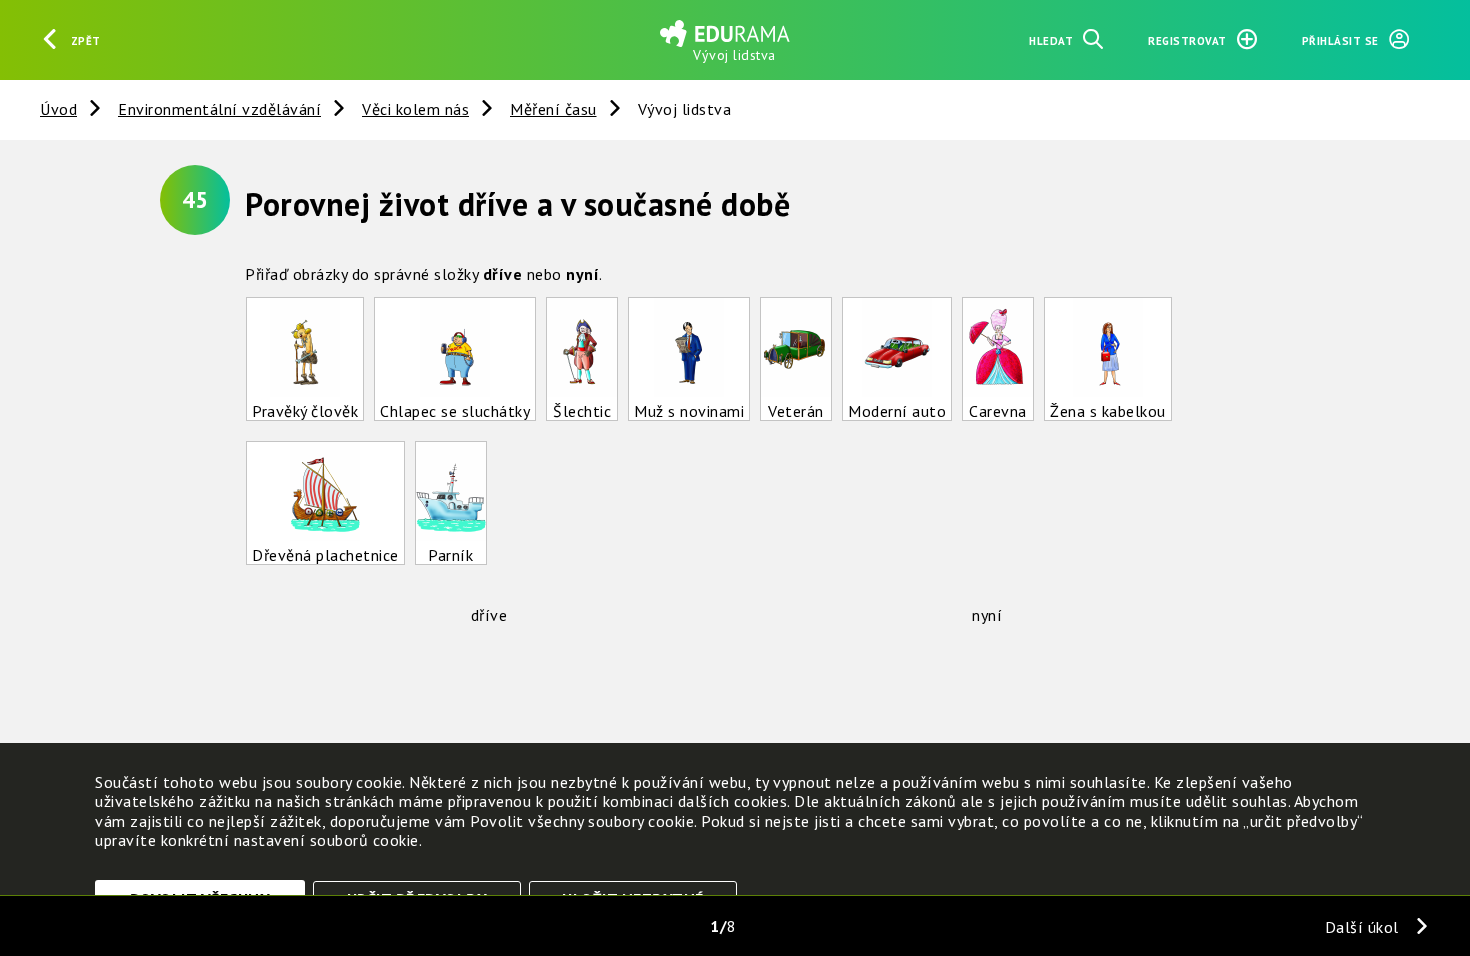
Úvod (58, 109)
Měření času (553, 109)
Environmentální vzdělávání (219, 109)
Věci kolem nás (415, 109)
